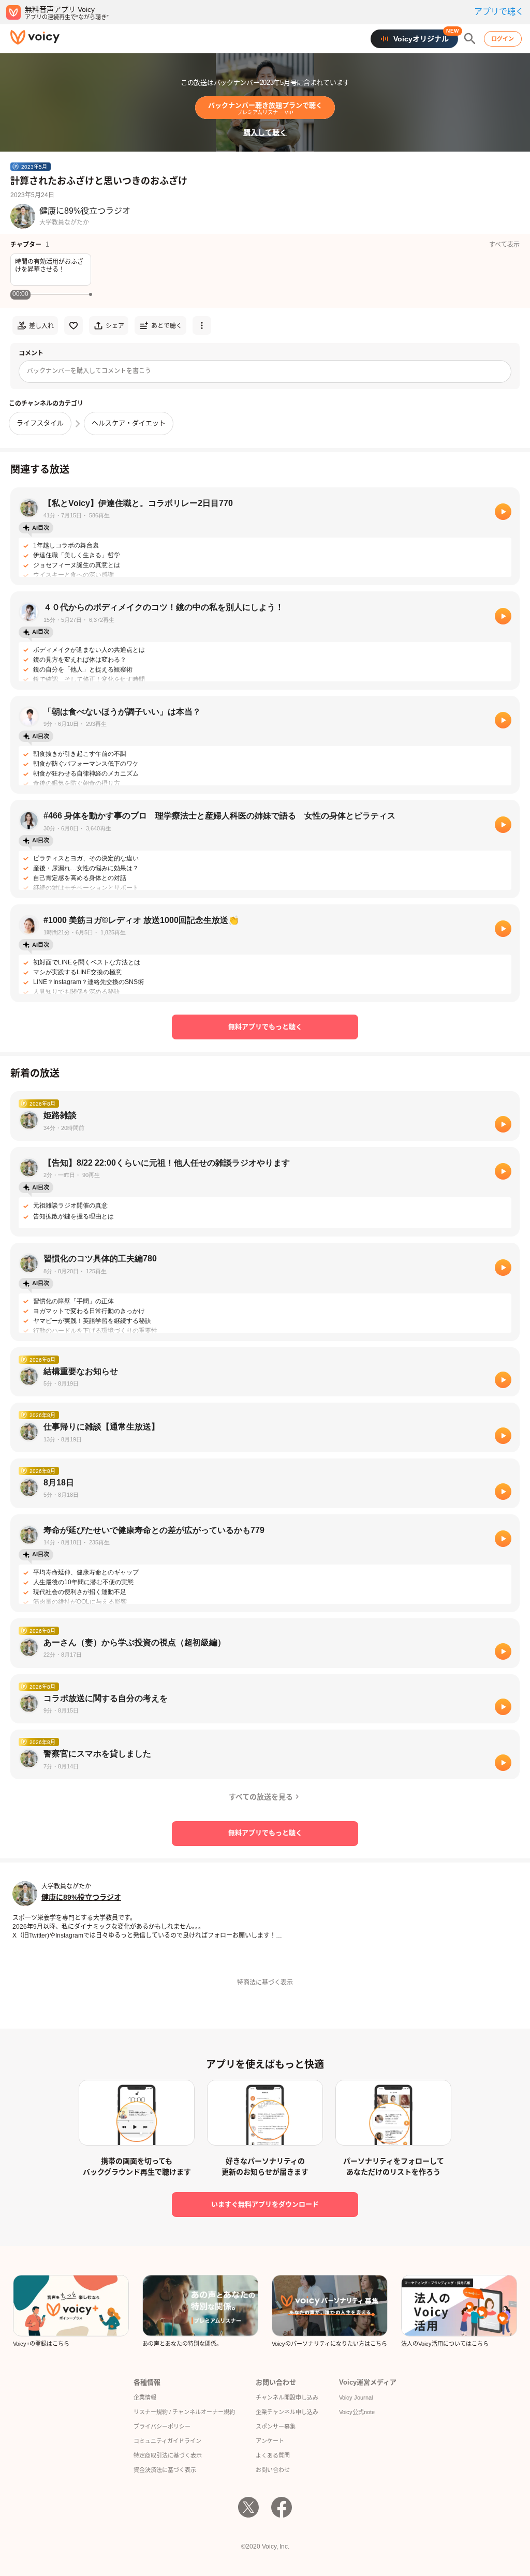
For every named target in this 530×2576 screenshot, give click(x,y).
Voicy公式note (357, 2412)
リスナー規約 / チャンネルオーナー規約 (184, 2412)
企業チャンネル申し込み (287, 2412)
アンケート (270, 2441)
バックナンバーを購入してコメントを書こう (89, 371)
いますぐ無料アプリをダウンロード (265, 2204)
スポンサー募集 (276, 2426)
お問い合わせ (273, 2470)
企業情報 (145, 2398)
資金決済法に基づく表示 (165, 2470)
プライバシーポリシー (162, 2426)
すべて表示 (504, 245)
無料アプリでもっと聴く (265, 1027)
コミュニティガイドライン (167, 2441)
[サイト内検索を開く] (470, 39)
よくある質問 (273, 2455)
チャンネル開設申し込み (287, 2398)
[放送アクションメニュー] (202, 325)
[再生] (503, 512)
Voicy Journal (356, 2398)
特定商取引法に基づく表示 (168, 2455)
